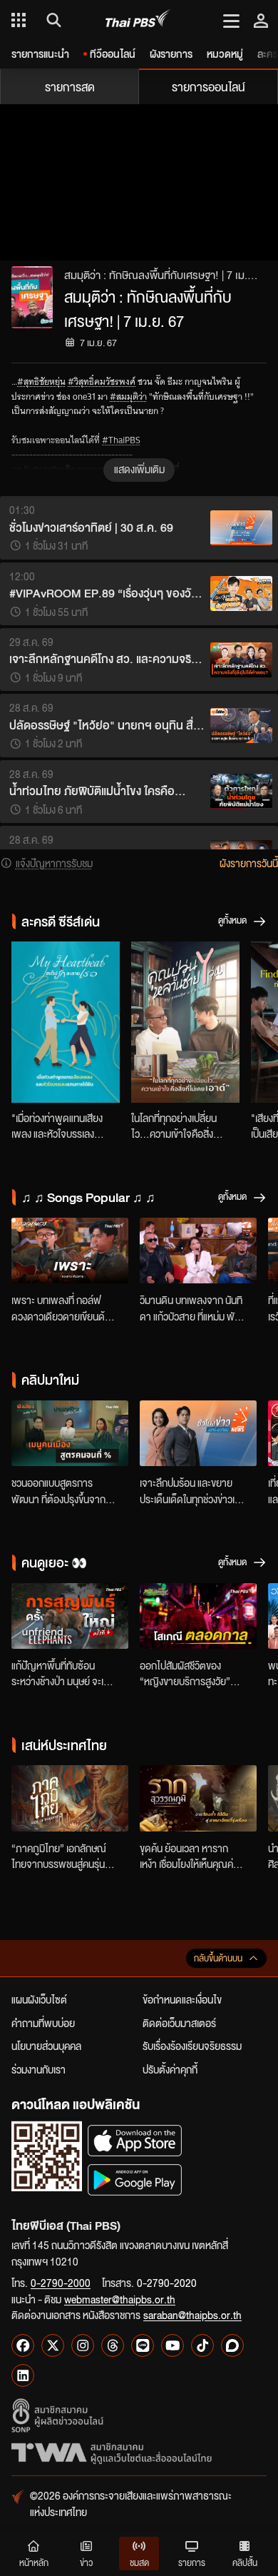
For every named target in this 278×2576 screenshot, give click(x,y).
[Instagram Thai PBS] (83, 2345)
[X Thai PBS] (53, 2345)
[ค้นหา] (52, 20)
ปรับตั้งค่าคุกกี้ (170, 2069)
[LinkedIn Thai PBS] (23, 2375)
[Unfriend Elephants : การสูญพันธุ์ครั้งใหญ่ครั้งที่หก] (70, 1616)
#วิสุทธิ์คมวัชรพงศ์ (102, 382)
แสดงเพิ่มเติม (139, 469)
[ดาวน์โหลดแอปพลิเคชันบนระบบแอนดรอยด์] (135, 2180)
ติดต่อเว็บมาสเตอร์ (179, 2023)
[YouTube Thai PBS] (173, 2345)
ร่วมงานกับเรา (38, 2069)
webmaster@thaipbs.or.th (120, 2299)
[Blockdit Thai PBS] (232, 2345)
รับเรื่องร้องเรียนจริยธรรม (192, 2046)
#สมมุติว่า (128, 396)
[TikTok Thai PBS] (202, 2345)
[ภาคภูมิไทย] (70, 1798)
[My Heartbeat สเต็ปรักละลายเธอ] (66, 1022)
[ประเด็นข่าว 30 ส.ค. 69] (198, 1433)
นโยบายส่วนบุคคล (46, 2046)
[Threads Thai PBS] (113, 2345)
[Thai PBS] (138, 20)
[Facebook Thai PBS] (23, 2345)
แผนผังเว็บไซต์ (39, 1999)
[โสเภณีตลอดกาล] (198, 1616)
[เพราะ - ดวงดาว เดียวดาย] (70, 1251)
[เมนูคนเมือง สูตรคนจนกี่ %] (70, 1433)
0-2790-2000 (61, 2283)
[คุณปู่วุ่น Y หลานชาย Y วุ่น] (185, 1022)
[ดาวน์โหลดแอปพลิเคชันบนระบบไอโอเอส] (135, 2140)
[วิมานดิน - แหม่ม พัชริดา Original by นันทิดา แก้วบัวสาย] (198, 1251)
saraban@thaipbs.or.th (192, 2315)
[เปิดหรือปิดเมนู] (231, 20)
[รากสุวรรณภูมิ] (198, 1798)
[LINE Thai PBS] (143, 2345)
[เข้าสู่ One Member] (261, 20)
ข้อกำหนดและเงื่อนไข (182, 1999)
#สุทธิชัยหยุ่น (41, 382)
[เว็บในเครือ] (19, 20)
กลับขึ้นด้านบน (218, 1958)
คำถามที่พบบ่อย (43, 2023)
